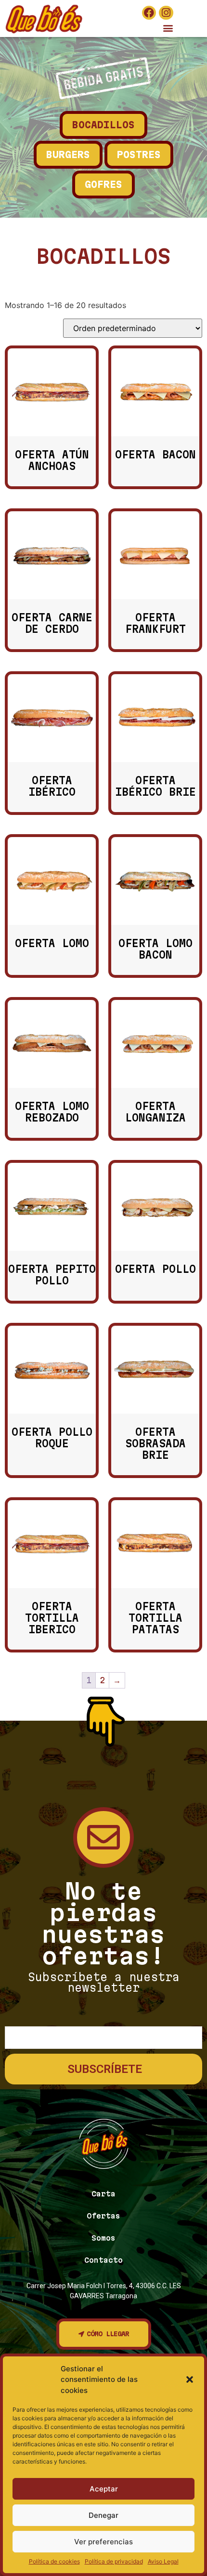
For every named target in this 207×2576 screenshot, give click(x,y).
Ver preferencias (103, 2542)
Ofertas (103, 2216)
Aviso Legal (163, 2561)
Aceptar (104, 2489)
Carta (103, 2194)
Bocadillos (103, 125)
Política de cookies (54, 2561)
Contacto (103, 2260)
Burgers (68, 155)
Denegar (103, 2515)
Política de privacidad (114, 2561)
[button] (190, 2379)
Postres (139, 155)
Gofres (103, 185)
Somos (103, 2238)
